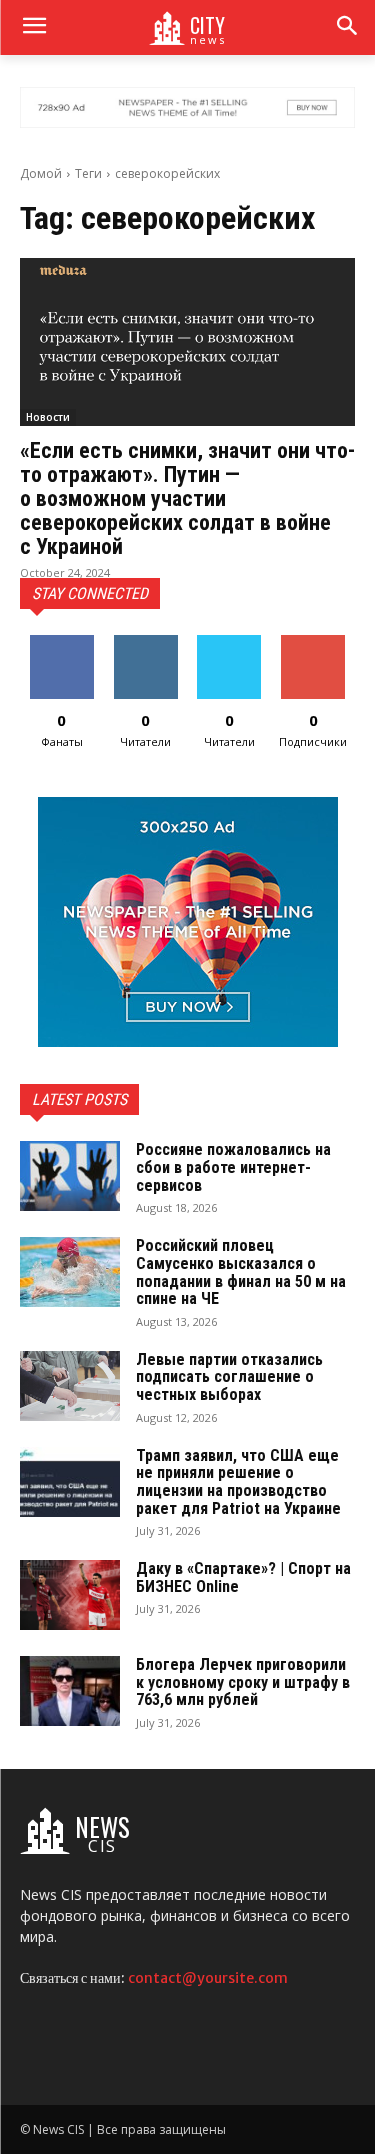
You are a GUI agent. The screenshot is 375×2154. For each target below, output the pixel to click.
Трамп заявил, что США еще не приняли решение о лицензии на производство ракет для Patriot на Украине (238, 1482)
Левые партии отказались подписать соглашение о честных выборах (229, 1377)
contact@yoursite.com (208, 1978)
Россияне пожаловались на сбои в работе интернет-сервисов (233, 1167)
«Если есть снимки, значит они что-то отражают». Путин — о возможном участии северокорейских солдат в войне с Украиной (187, 499)
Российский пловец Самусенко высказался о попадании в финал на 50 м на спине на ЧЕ (241, 1272)
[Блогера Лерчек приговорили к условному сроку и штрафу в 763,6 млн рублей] (70, 1691)
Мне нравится (61, 650)
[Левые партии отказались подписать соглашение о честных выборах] (70, 1386)
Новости (48, 417)
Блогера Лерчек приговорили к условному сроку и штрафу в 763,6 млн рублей (243, 1682)
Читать (145, 642)
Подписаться (315, 642)
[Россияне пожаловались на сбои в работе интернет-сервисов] (70, 1176)
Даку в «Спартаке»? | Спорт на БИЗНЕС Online (243, 1577)
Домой (41, 173)
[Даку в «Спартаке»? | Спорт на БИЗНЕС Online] (70, 1595)
